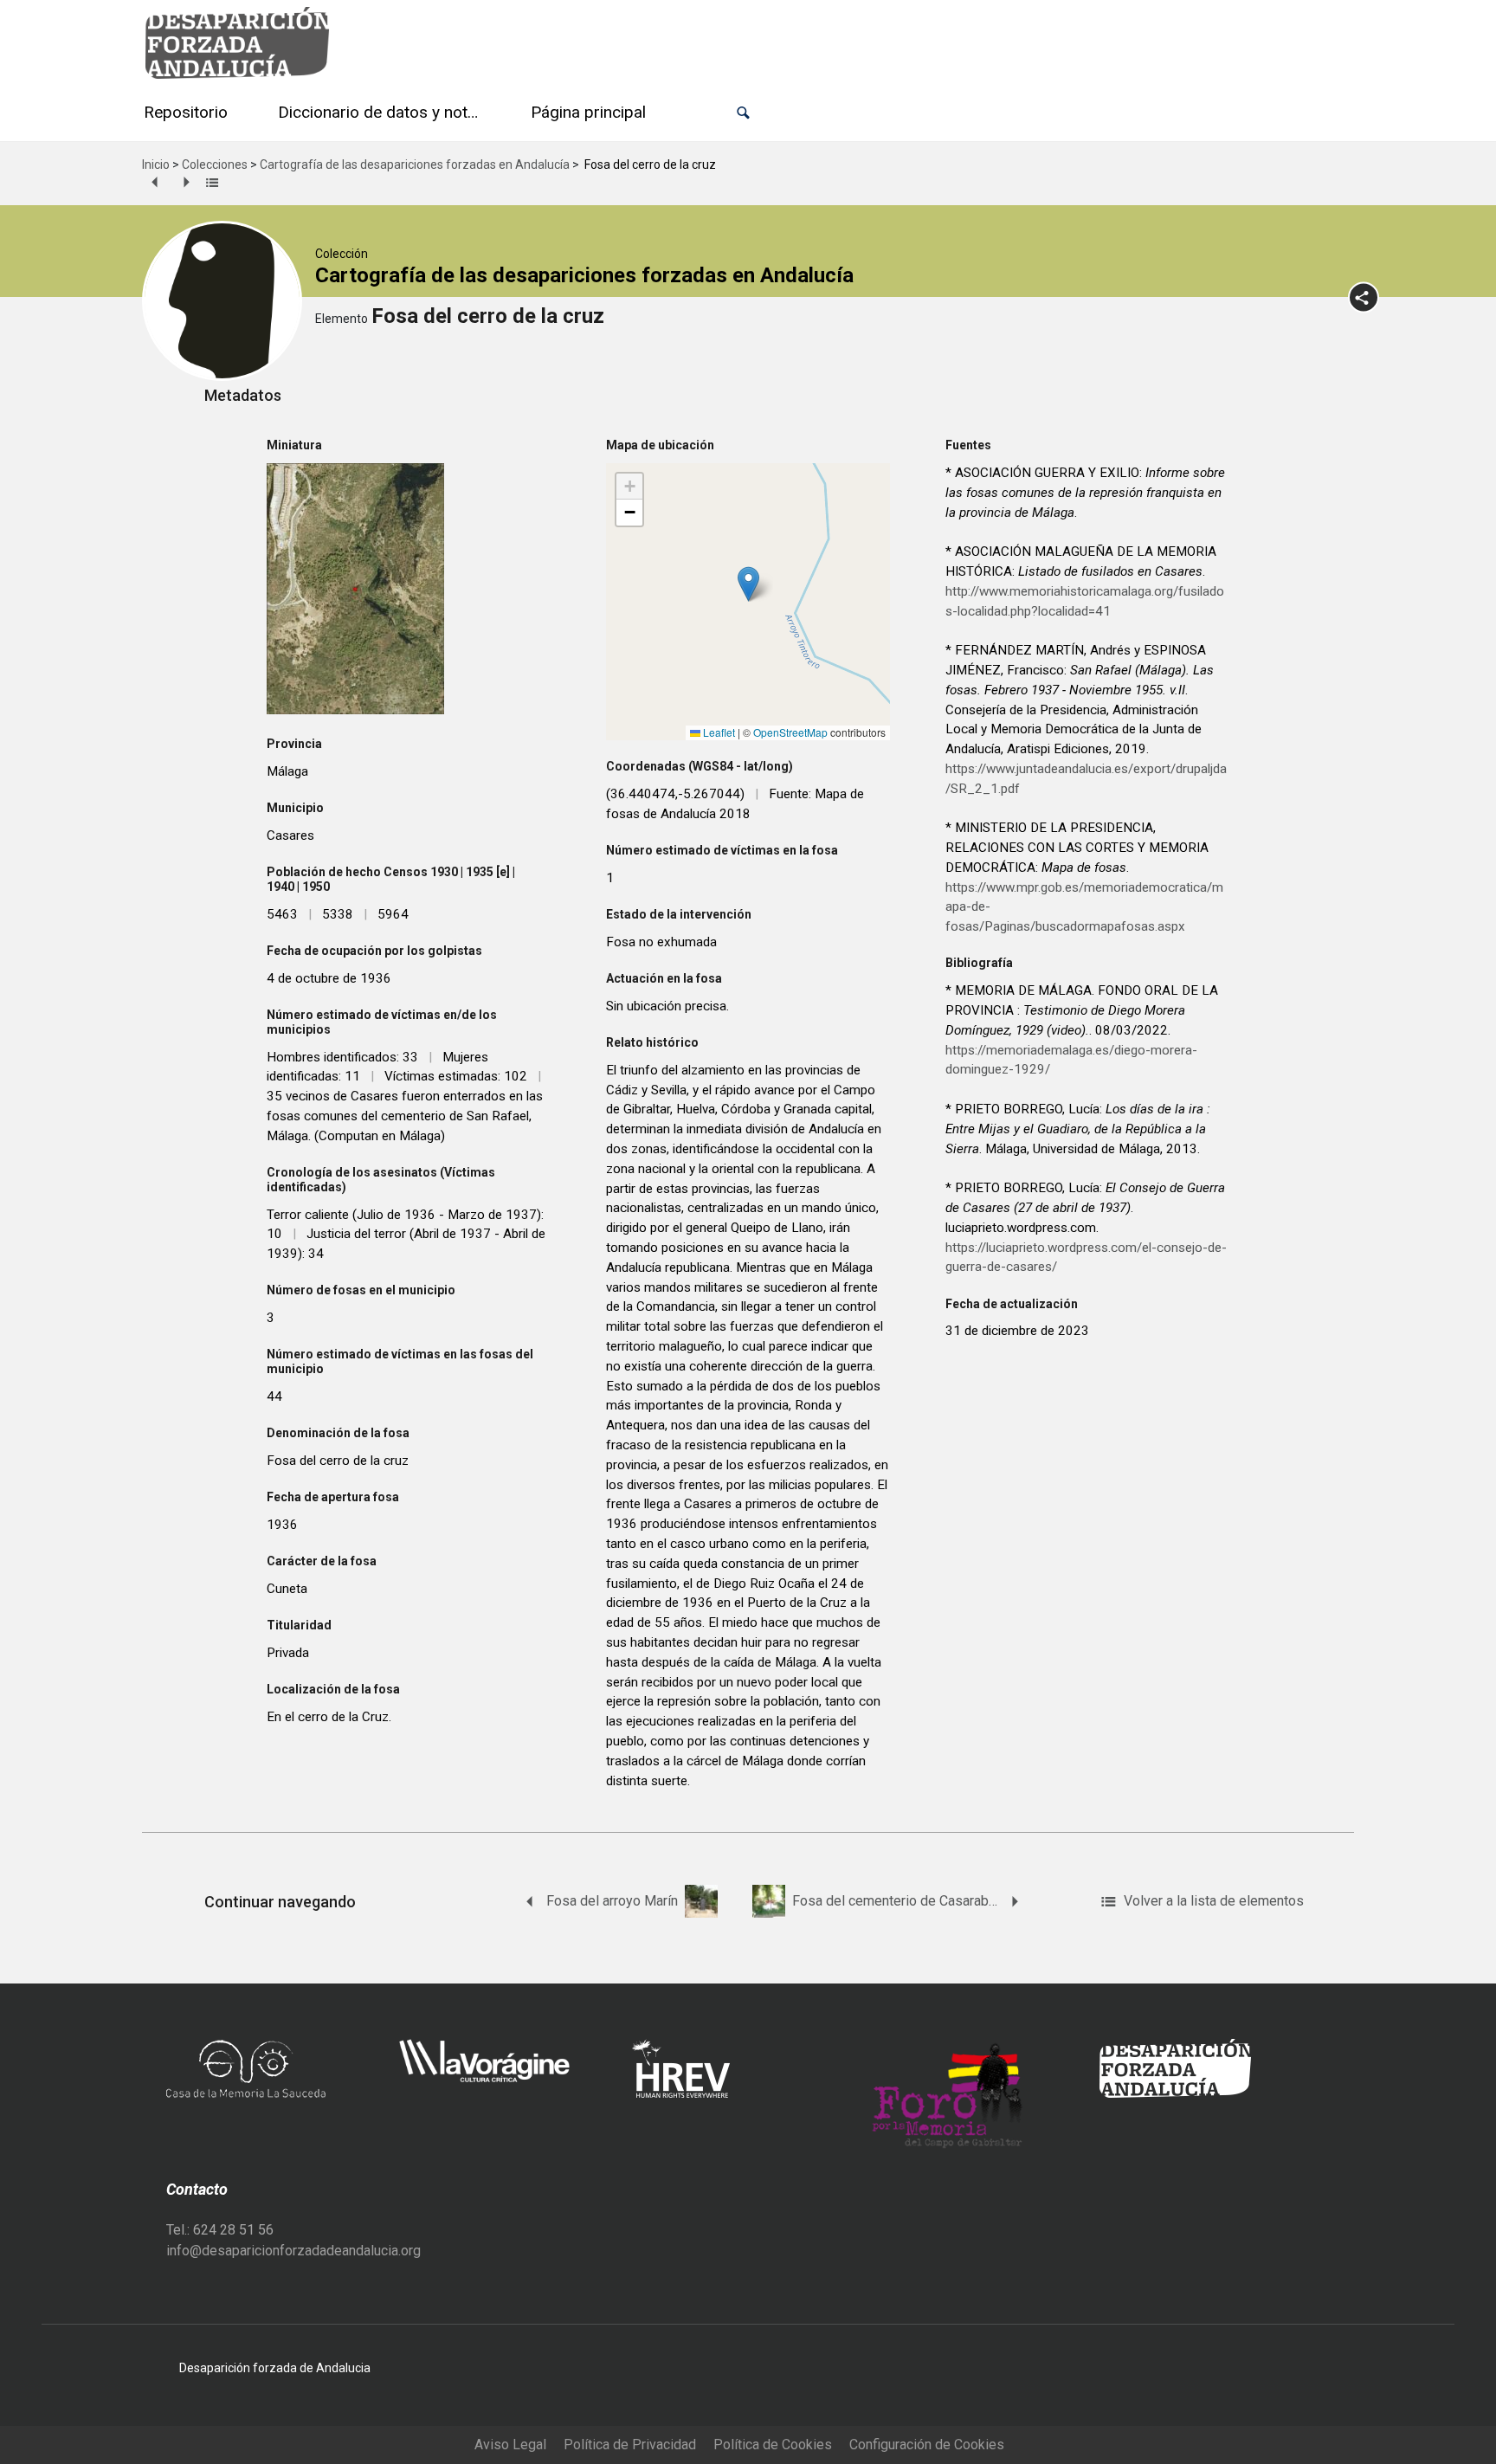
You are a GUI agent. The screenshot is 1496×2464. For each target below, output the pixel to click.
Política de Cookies (773, 2445)
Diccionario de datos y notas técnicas (383, 112)
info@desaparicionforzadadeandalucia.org (293, 2251)
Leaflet (718, 732)
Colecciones (215, 164)
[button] (743, 113)
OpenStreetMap (790, 732)
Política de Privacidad (630, 2445)
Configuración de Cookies (927, 2445)
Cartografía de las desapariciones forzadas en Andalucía (415, 164)
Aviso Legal (510, 2445)
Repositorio (186, 112)
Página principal (588, 112)
